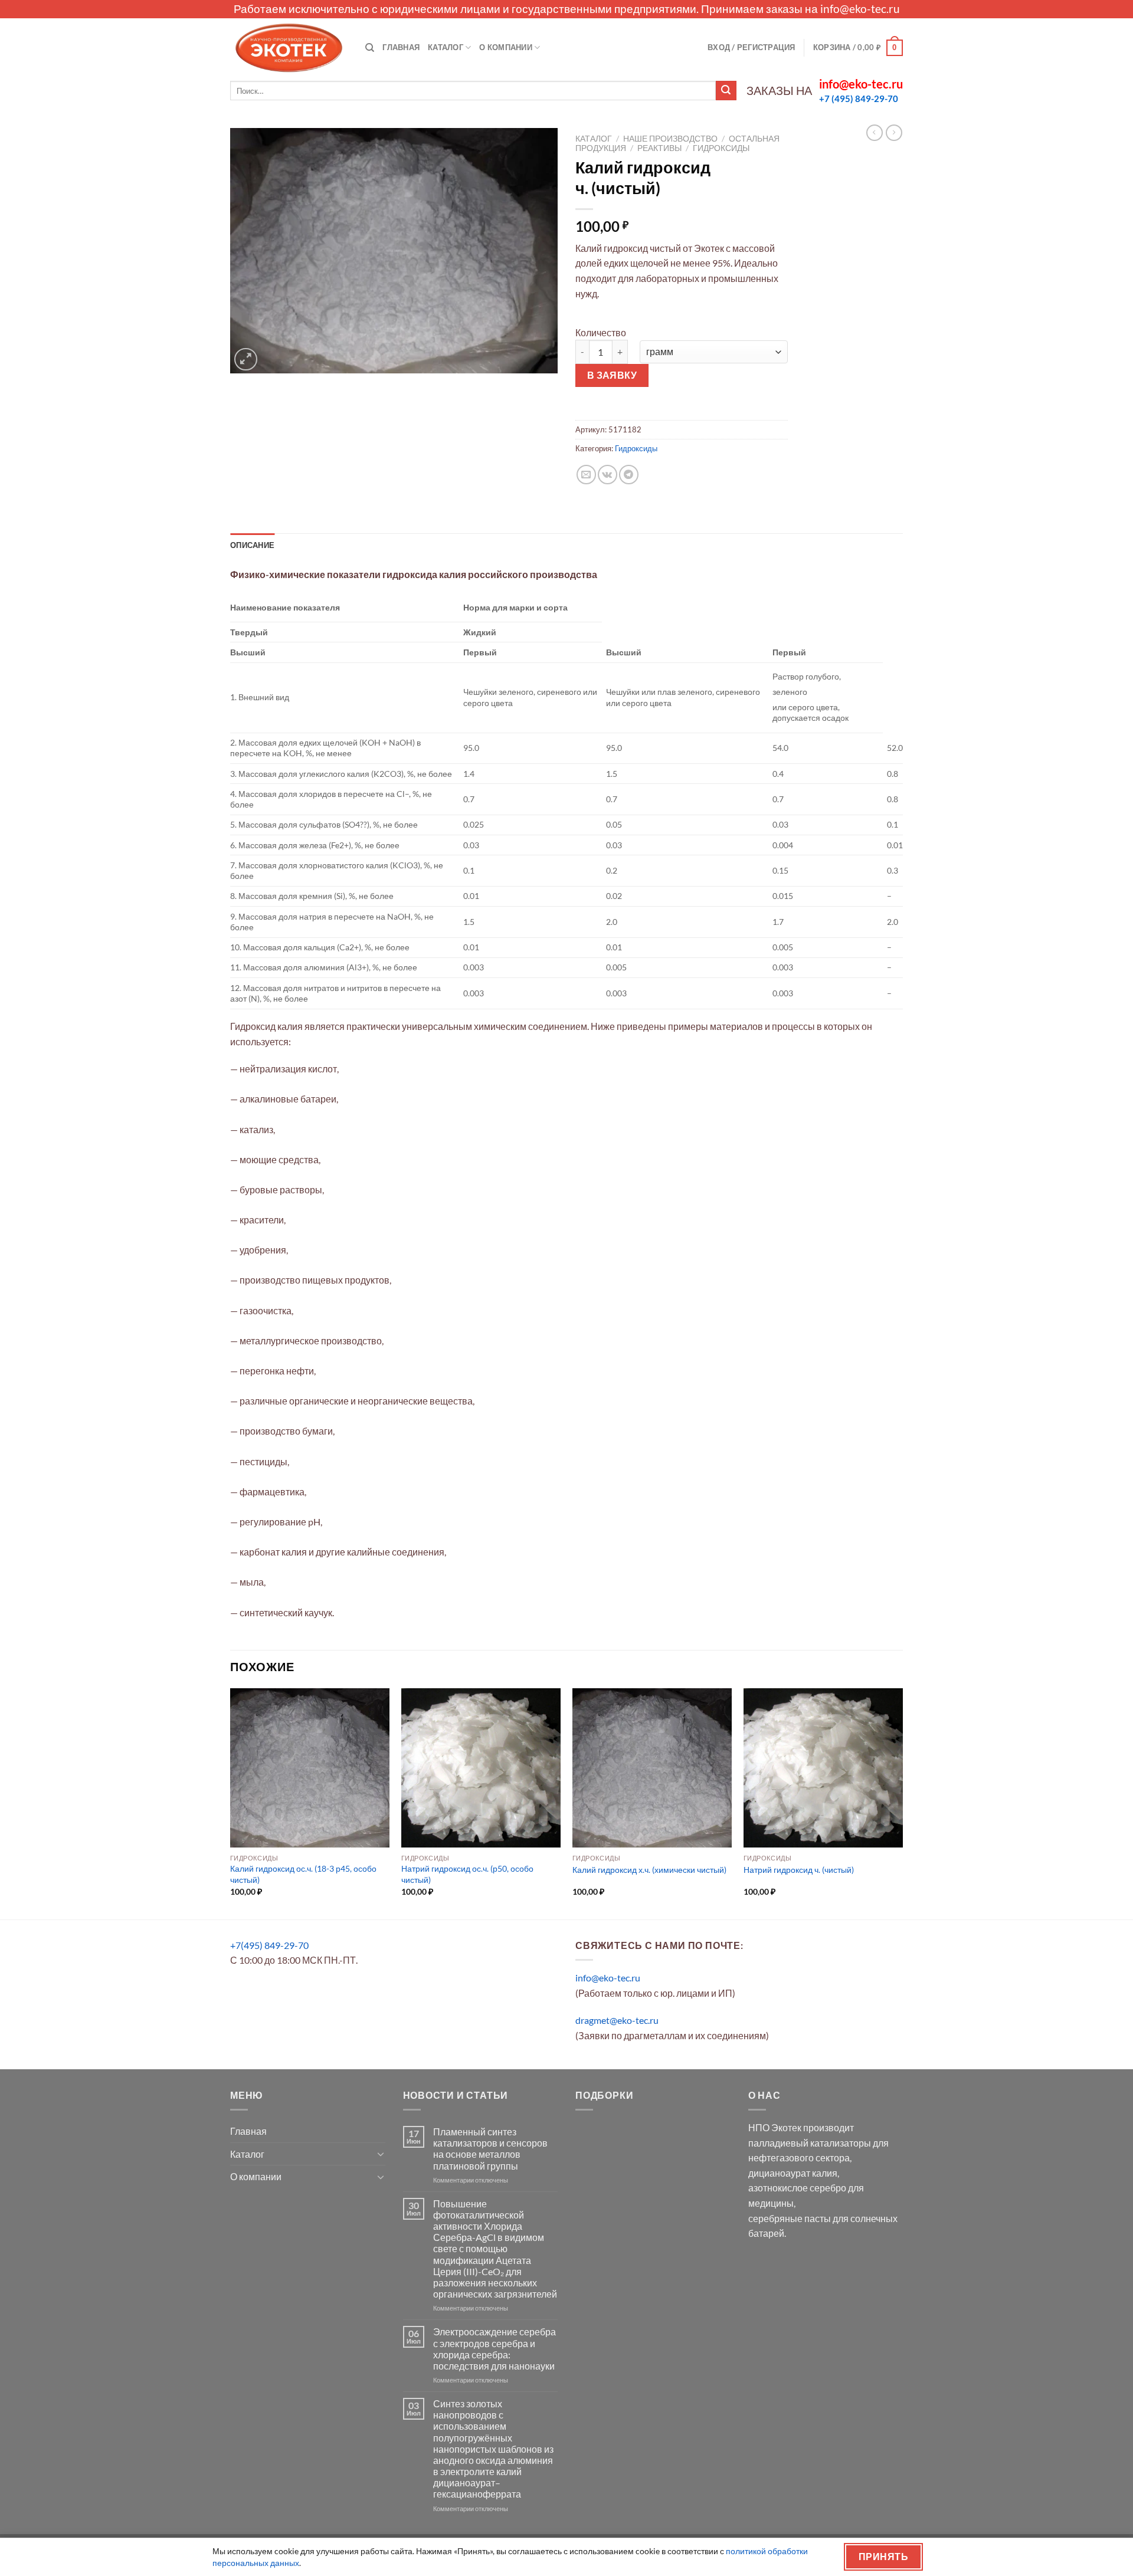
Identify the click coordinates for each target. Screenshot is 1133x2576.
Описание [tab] (252, 545)
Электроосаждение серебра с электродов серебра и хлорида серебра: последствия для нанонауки (495, 2349)
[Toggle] (381, 2154)
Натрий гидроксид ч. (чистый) (799, 1870)
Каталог (446, 47)
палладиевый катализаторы (810, 2143)
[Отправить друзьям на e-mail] (586, 475)
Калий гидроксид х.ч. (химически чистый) (649, 1870)
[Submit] (726, 91)
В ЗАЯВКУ (612, 375)
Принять (883, 2557)
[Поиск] (370, 48)
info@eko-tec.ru (860, 9)
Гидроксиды (721, 148)
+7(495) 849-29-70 (269, 1945)
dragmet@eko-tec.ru (617, 2020)
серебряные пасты (790, 2218)
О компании (506, 47)
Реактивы (659, 148)
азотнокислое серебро (797, 2188)
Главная (401, 47)
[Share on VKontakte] (608, 475)
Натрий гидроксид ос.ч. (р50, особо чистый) (467, 1874)
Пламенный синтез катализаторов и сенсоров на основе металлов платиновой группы (490, 2149)
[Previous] (231, 1803)
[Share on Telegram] (629, 475)
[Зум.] (246, 360)
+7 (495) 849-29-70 (859, 99)
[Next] (902, 1803)
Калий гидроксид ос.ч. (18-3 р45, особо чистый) (303, 1874)
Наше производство (670, 139)
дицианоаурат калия (793, 2173)
